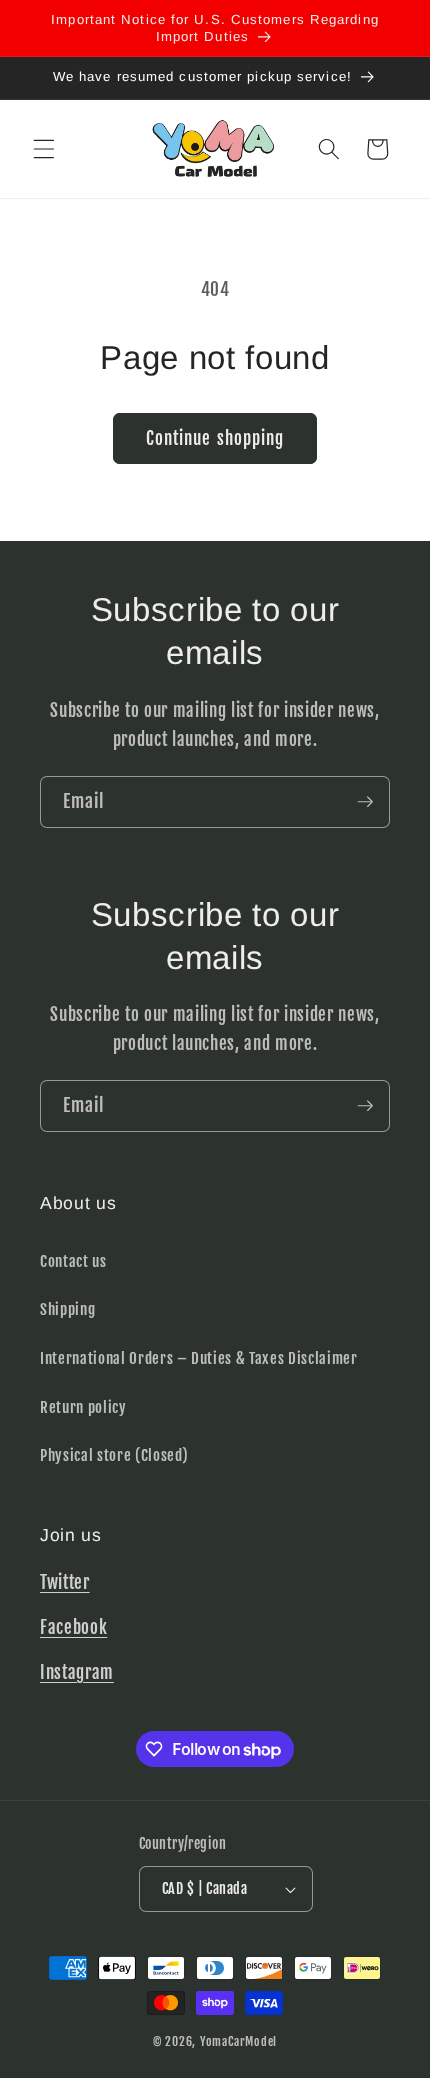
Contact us (73, 1261)
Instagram (77, 1672)
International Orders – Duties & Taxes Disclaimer (199, 1358)
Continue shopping (215, 438)
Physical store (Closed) (114, 1455)
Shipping (67, 1309)
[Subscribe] (365, 802)
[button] (44, 149)
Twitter (65, 1582)
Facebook (73, 1627)
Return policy (83, 1407)
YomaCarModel (238, 2041)
